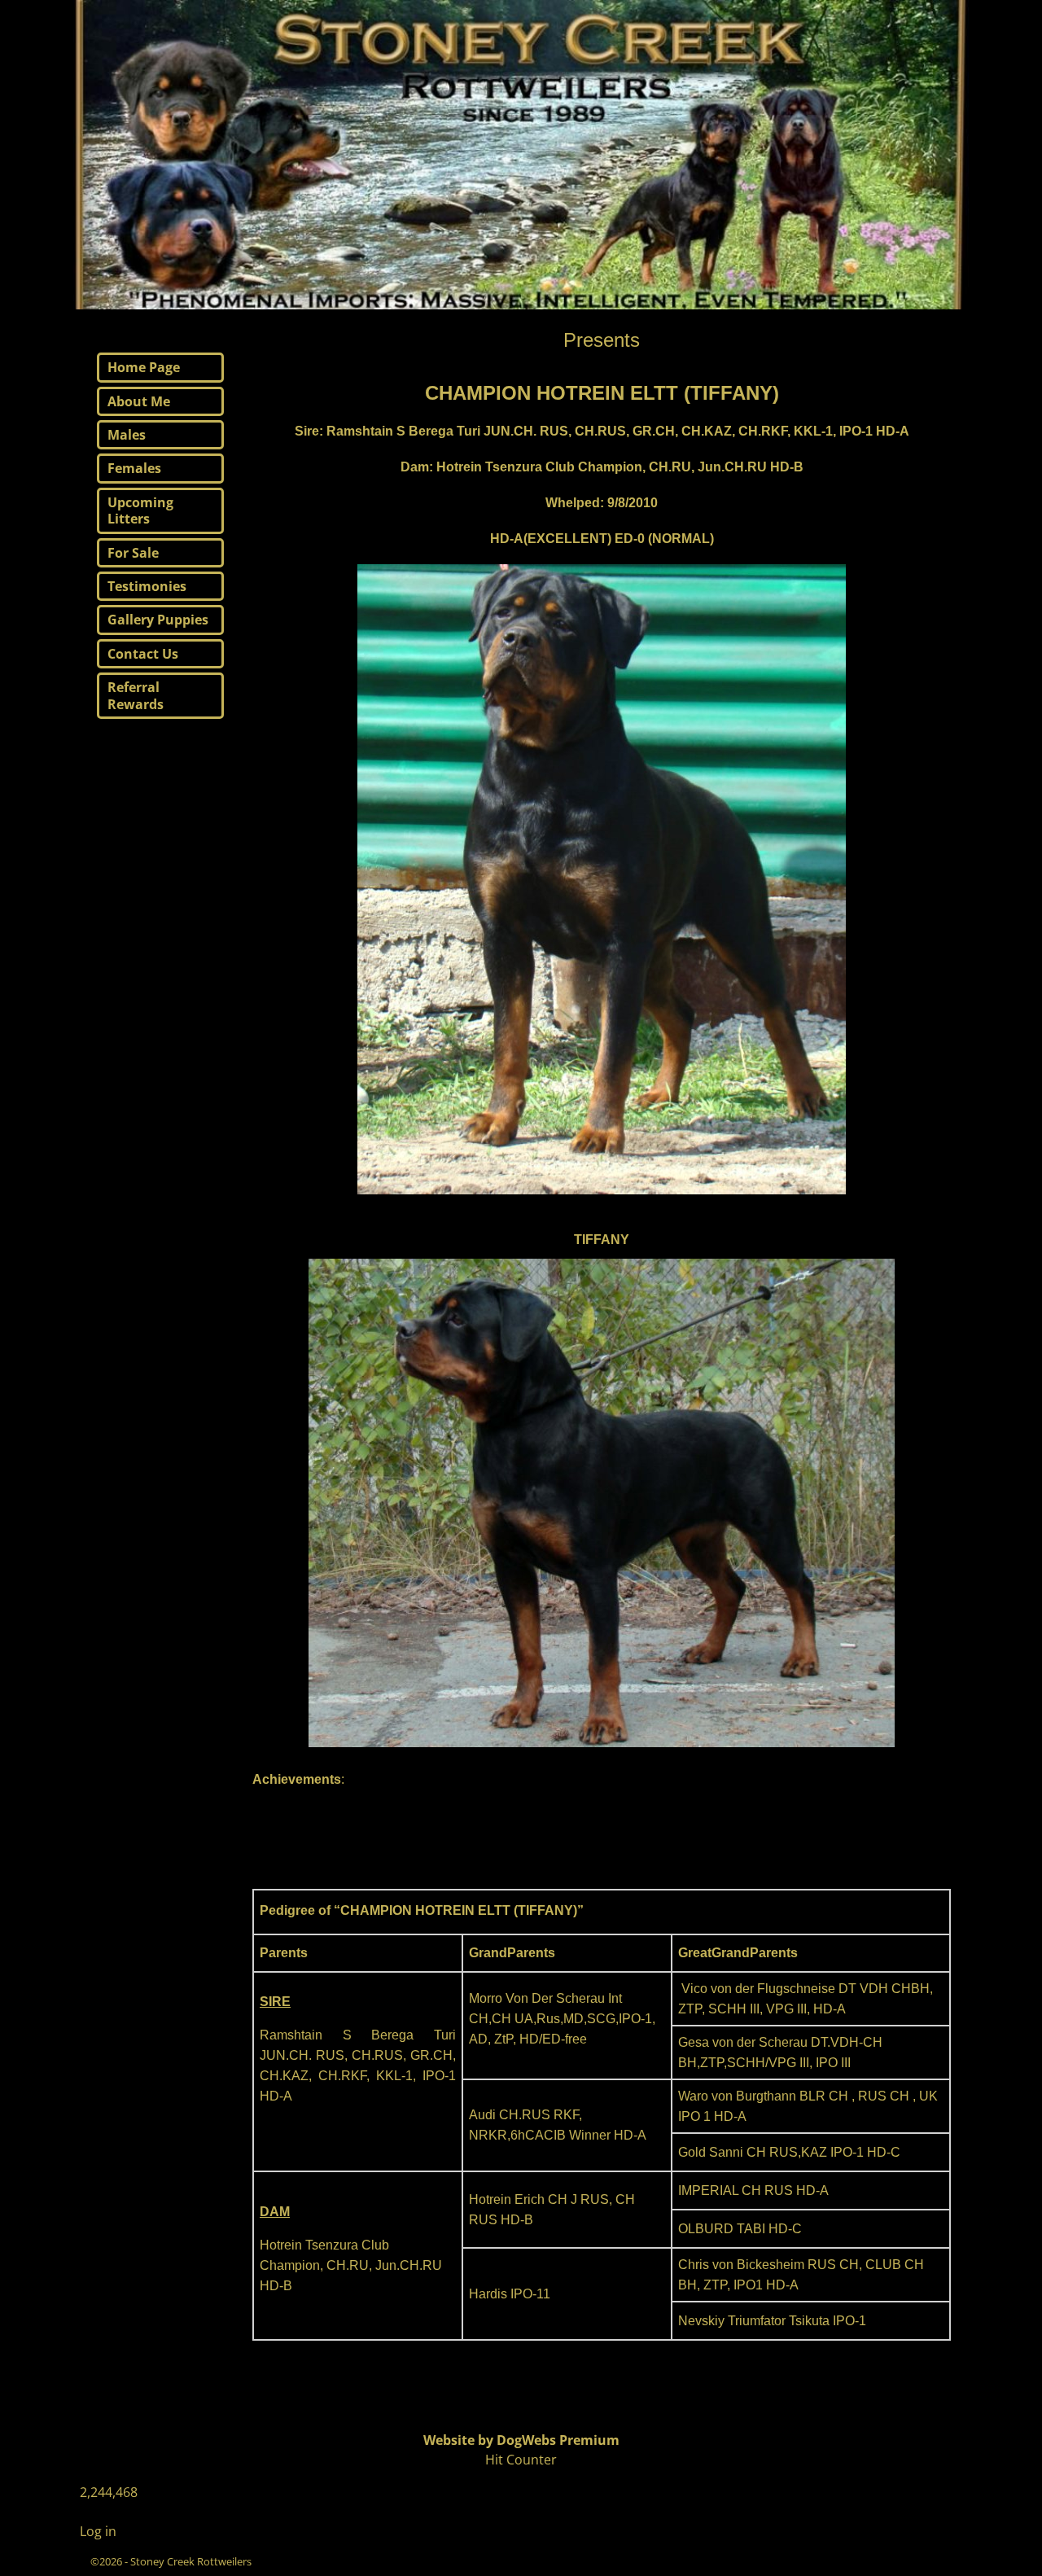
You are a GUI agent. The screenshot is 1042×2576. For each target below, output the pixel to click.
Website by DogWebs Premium (521, 2440)
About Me (139, 401)
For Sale (133, 553)
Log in (98, 2531)
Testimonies (147, 586)
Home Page (144, 367)
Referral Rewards (136, 695)
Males (127, 435)
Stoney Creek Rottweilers (191, 2561)
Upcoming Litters (140, 510)
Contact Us (143, 654)
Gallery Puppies (158, 620)
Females (134, 468)
